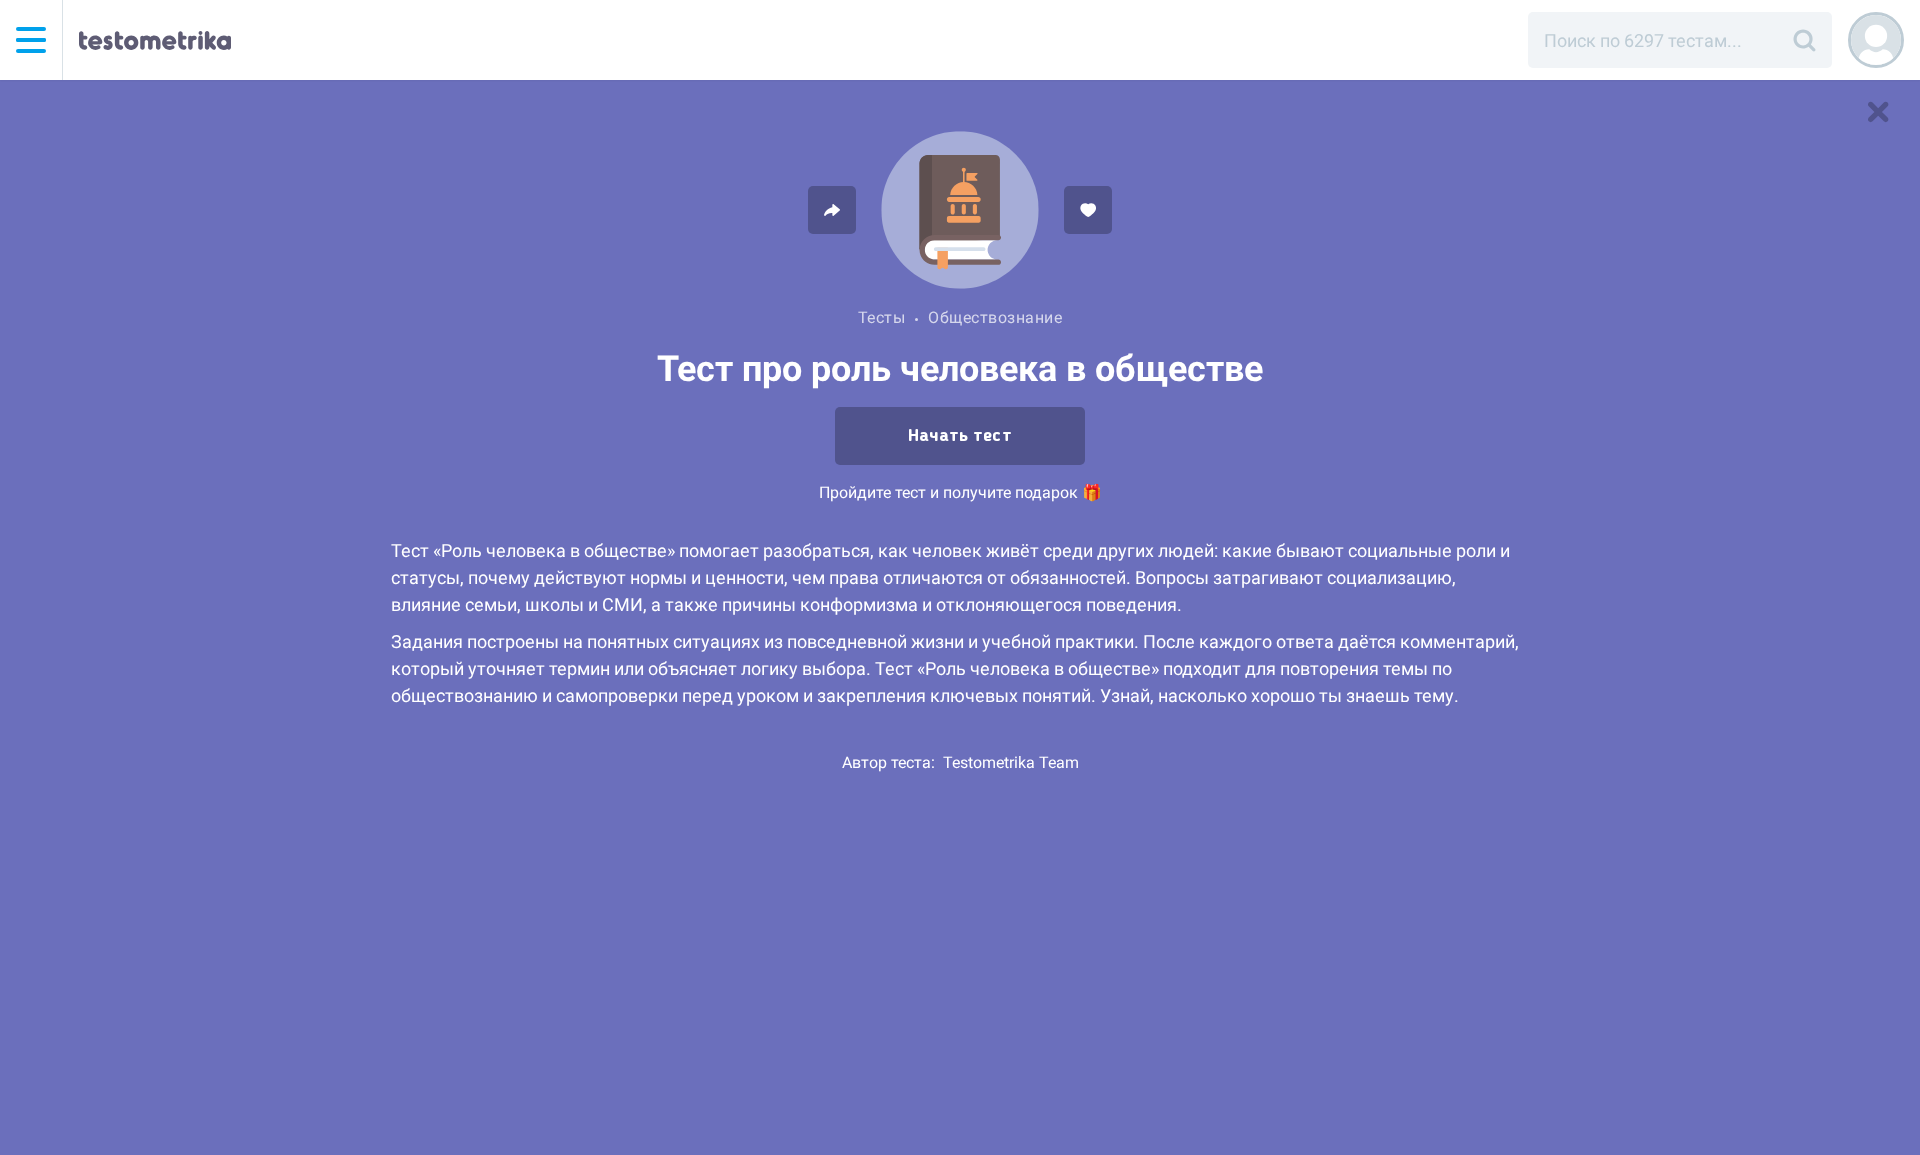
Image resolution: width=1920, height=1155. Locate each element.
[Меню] (31, 40)
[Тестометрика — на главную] (155, 40)
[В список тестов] (1878, 112)
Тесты (882, 317)
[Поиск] (1804, 40)
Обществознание (995, 317)
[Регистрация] (1876, 40)
